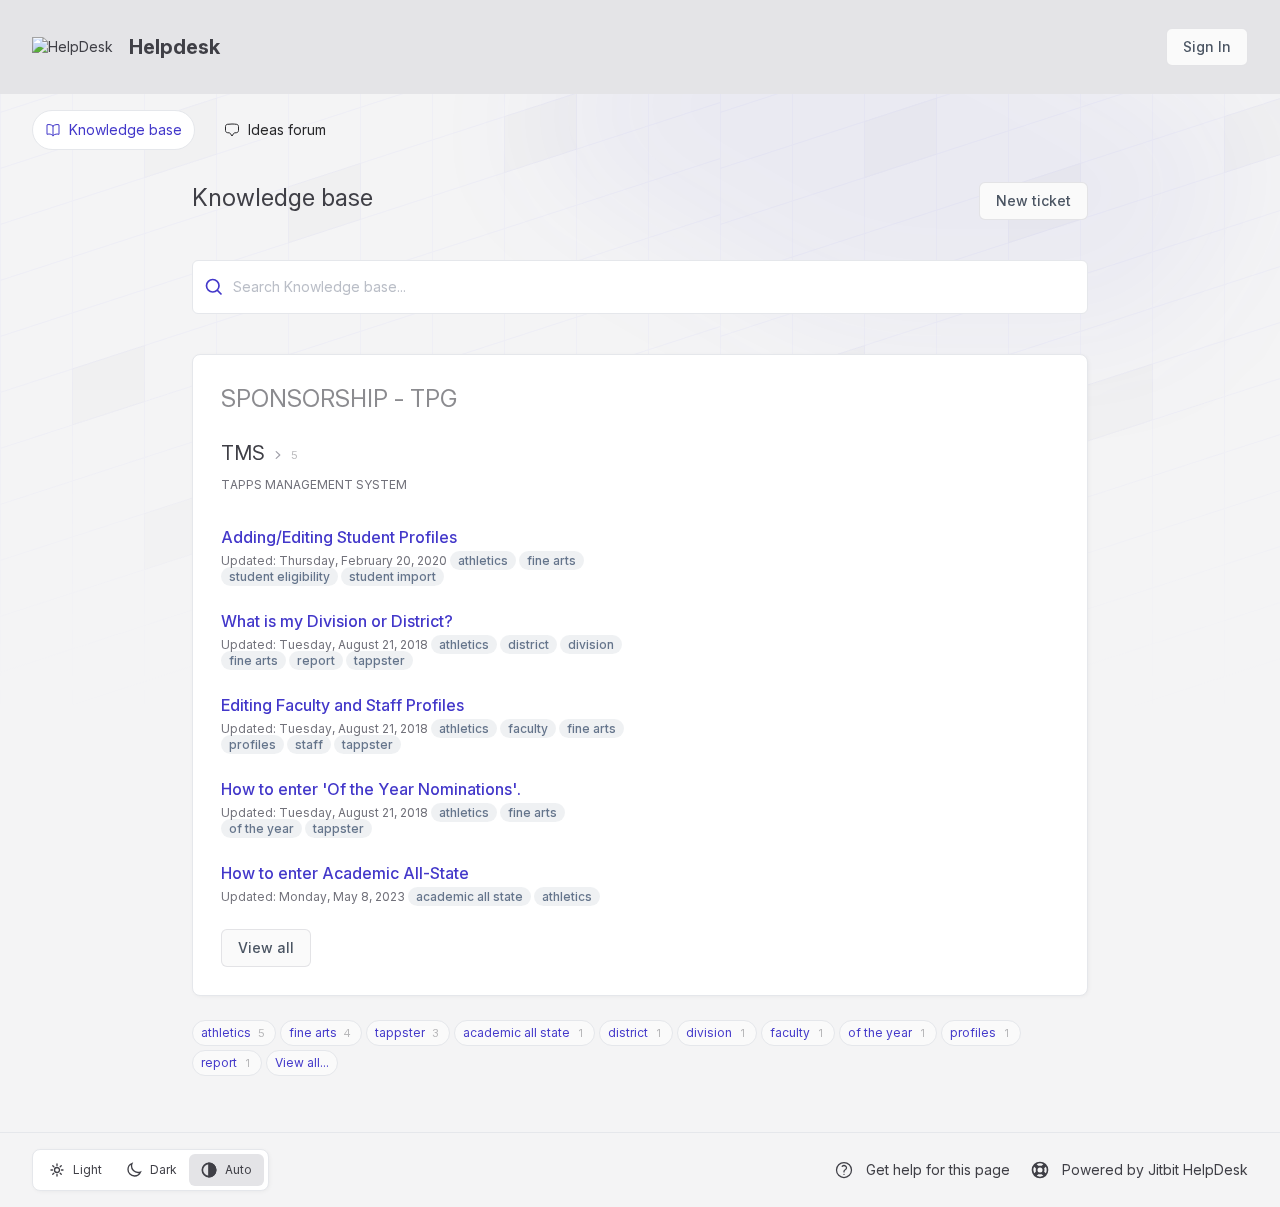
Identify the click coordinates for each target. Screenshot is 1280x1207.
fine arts (313, 1032)
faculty (790, 1032)
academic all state (516, 1032)
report (219, 1062)
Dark (163, 1169)
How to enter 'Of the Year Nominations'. (371, 789)
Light (87, 1169)
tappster (400, 1032)
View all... (302, 1062)
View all (266, 947)
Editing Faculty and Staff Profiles (342, 705)
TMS (243, 453)
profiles (973, 1032)
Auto (238, 1169)
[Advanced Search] (214, 287)
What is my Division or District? (337, 621)
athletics (226, 1032)
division (709, 1032)
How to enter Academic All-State (345, 873)
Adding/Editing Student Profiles (339, 537)
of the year (880, 1032)
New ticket (1033, 200)
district (628, 1032)
